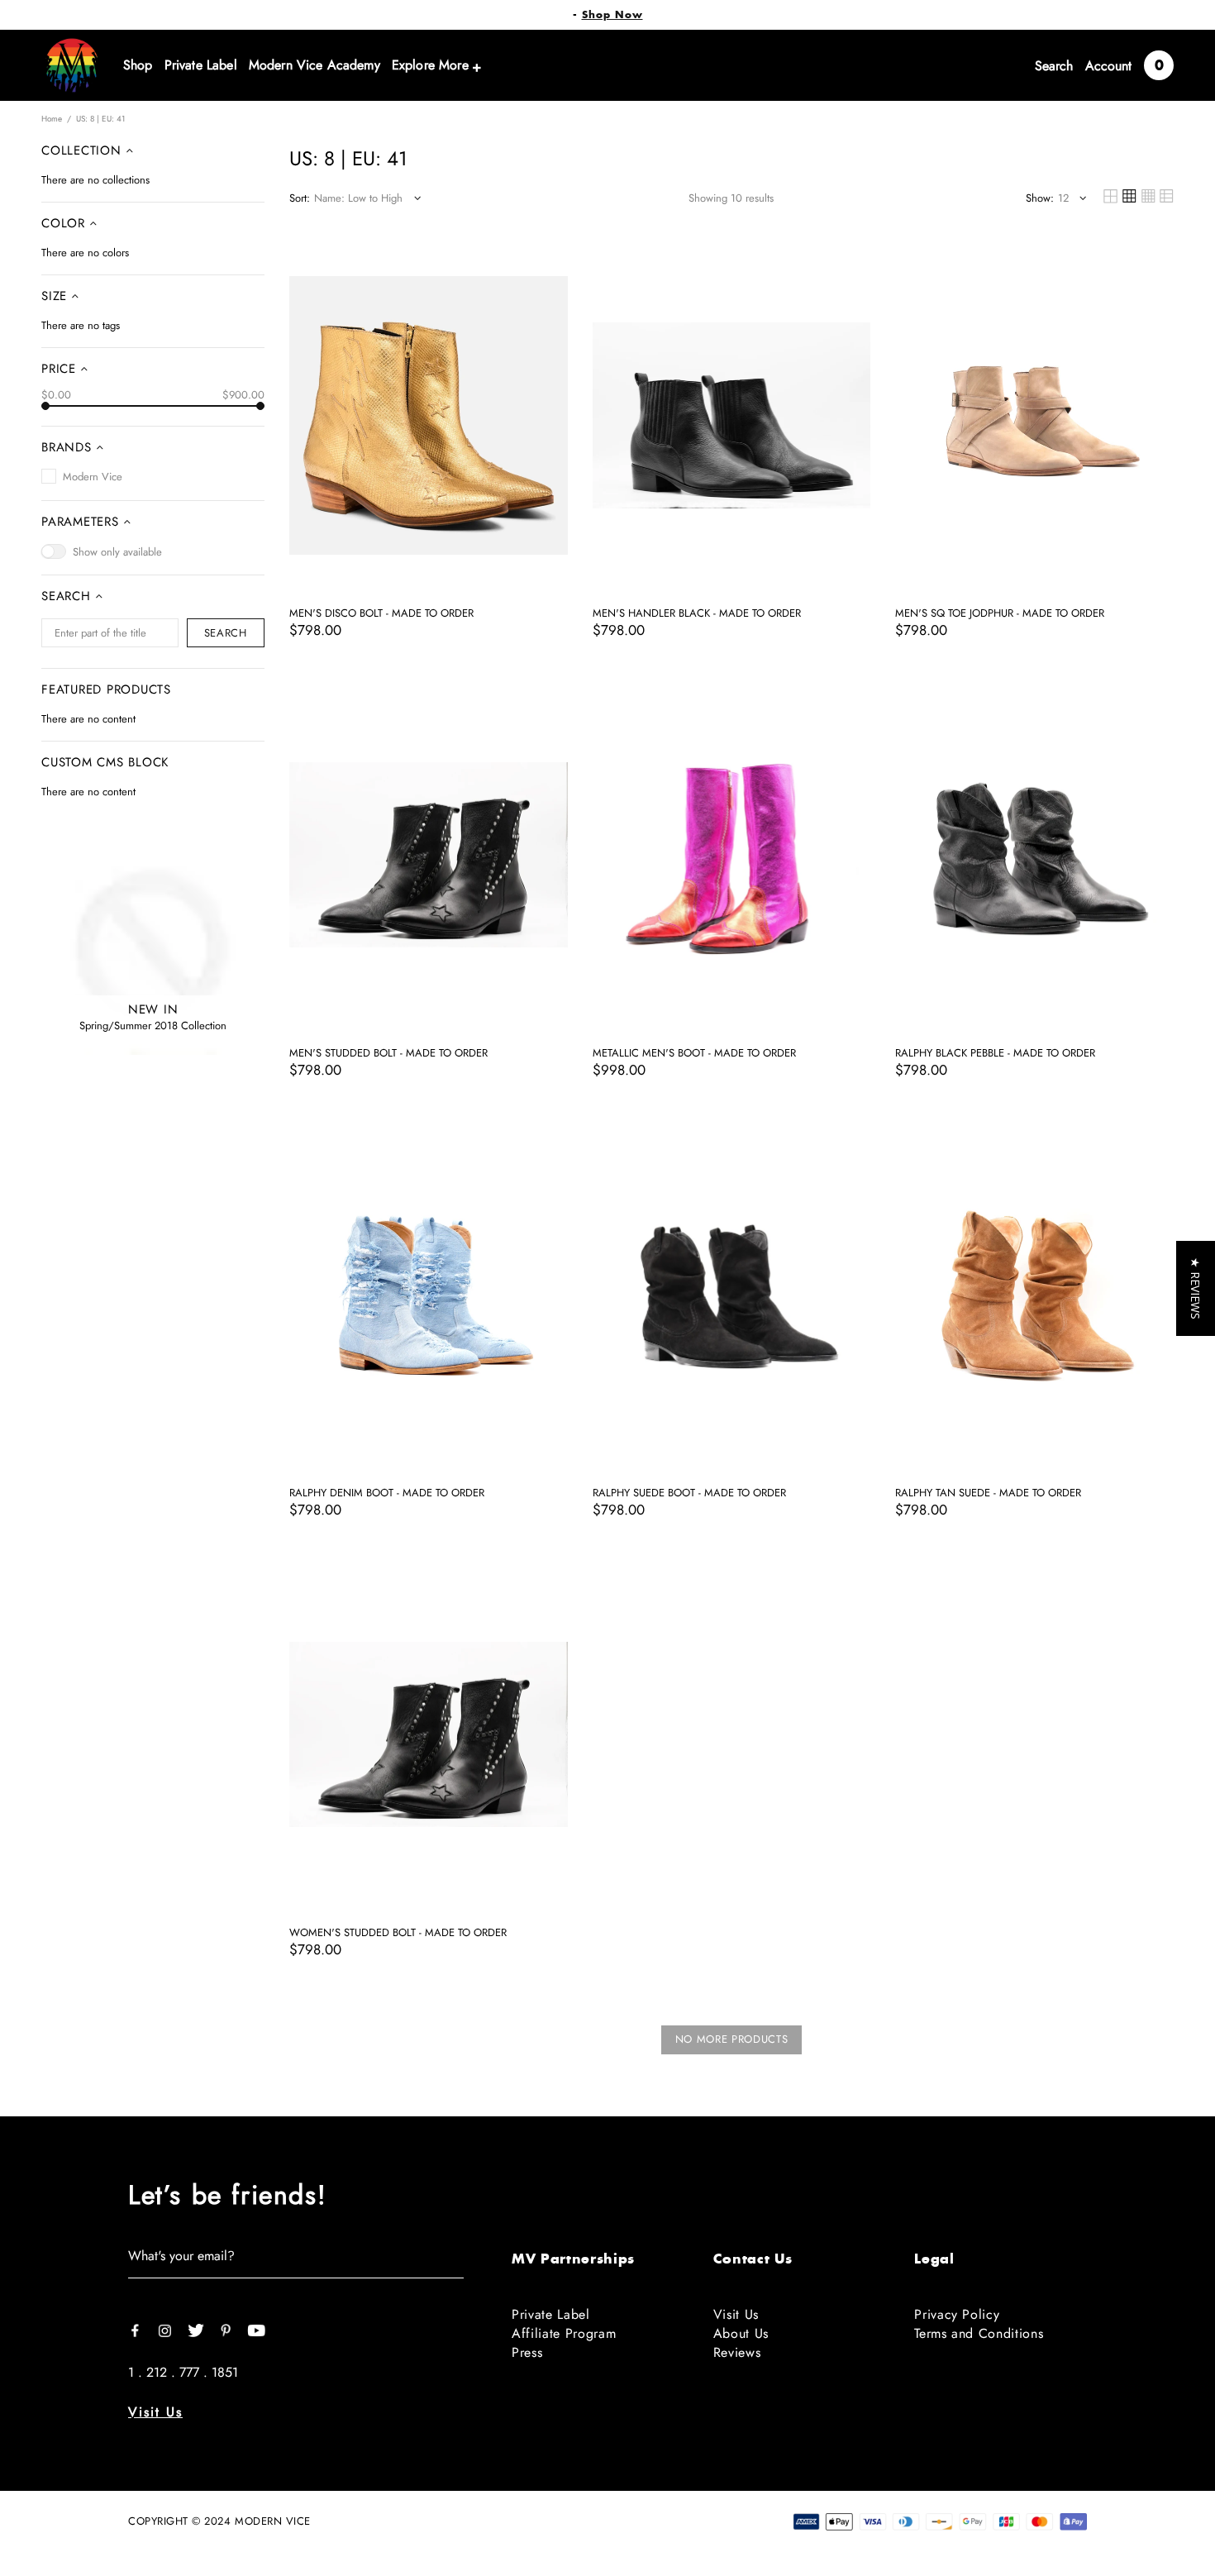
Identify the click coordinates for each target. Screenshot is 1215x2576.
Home (52, 119)
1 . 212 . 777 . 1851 (183, 2372)
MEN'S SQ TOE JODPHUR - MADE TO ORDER (1000, 613)
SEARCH (226, 633)
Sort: (300, 198)
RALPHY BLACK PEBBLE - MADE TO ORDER (995, 1053)
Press (527, 2352)
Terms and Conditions (979, 2333)
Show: (1040, 198)
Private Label (551, 2314)
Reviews (737, 2352)
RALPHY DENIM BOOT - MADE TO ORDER (387, 1493)
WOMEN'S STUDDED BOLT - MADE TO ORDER (398, 1933)
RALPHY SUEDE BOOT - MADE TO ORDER (689, 1493)
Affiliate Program (564, 2333)
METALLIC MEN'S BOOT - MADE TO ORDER (694, 1053)
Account (1108, 66)
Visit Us (155, 2412)
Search (1054, 66)
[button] (1196, 1288)
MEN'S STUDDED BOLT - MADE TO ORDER (388, 1053)
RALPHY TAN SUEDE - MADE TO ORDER (988, 1493)
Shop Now (612, 15)
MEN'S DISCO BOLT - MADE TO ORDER (381, 613)
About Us (741, 2333)
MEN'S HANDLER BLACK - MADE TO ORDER (697, 613)
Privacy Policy (957, 2314)
